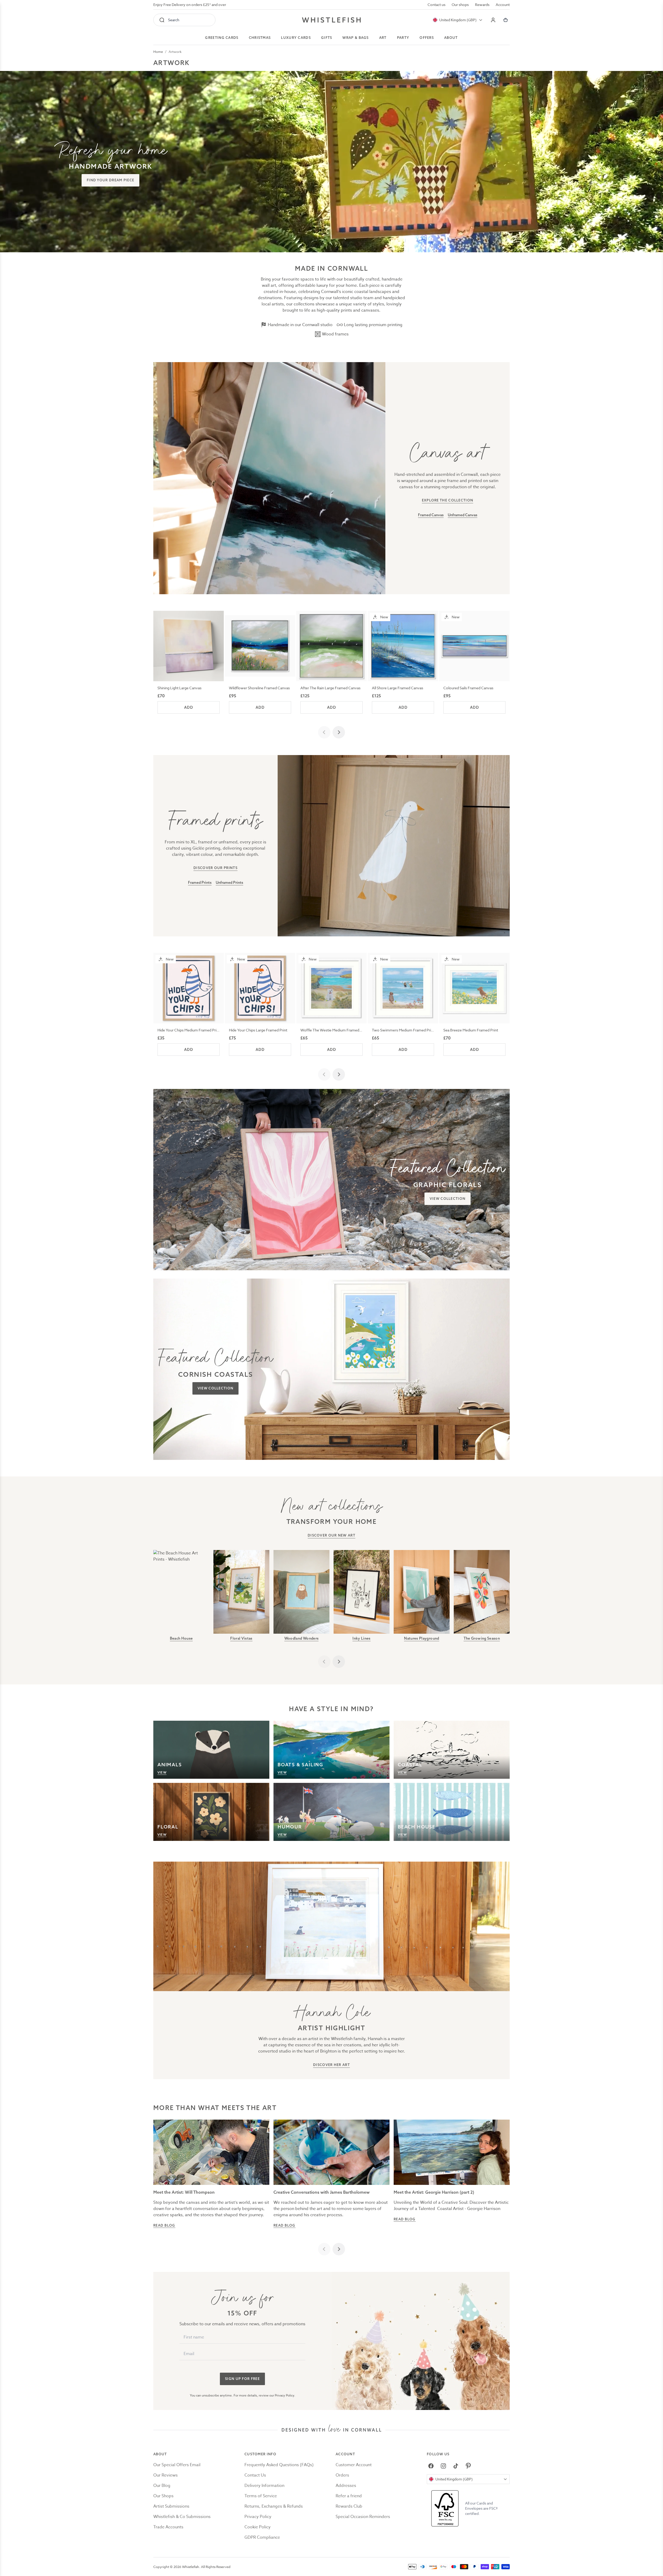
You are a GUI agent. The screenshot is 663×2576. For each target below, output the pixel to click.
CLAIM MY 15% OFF (365, 1313)
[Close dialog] (238, 1224)
